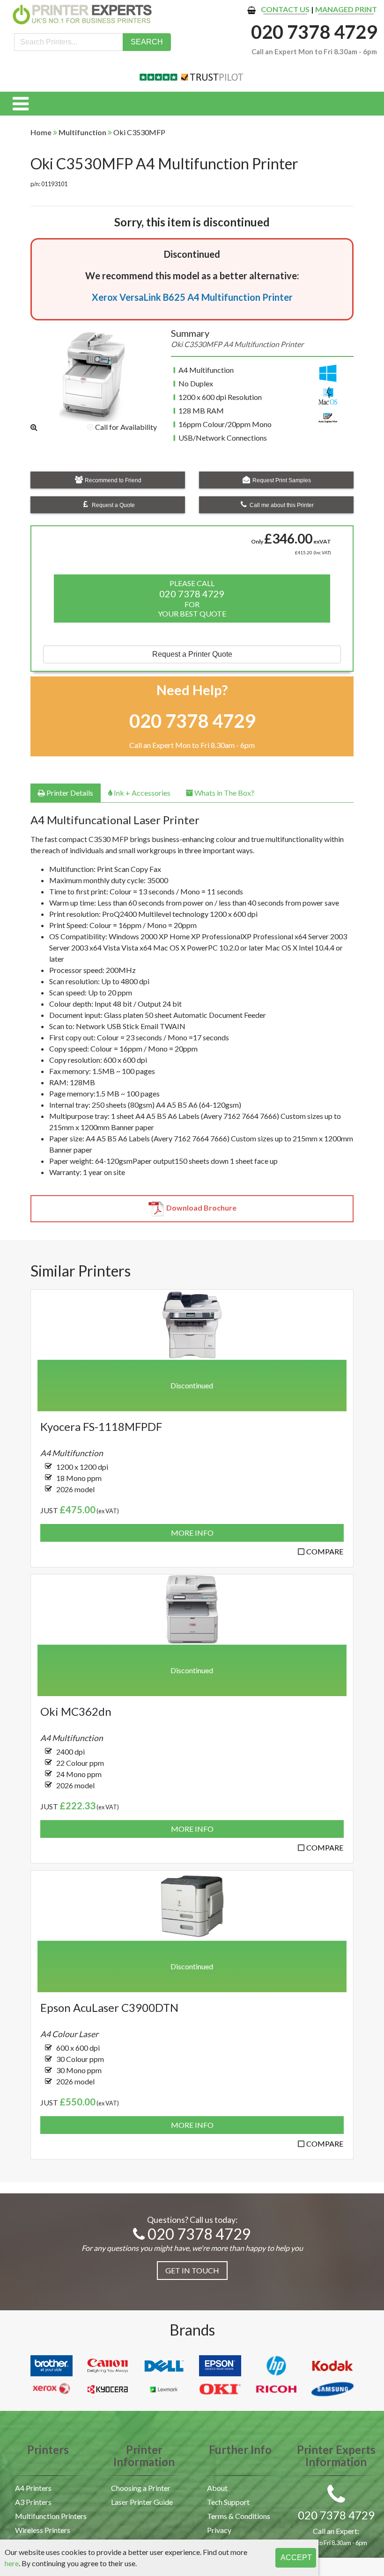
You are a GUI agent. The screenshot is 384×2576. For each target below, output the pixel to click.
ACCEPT (296, 2558)
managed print (346, 9)
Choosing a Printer (141, 2488)
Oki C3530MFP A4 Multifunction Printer (164, 163)
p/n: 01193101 (49, 184)
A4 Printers (33, 2488)
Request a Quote (113, 505)
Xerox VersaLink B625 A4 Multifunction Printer (192, 297)
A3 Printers (33, 2502)
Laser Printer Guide (142, 2502)
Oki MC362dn (76, 1711)
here (12, 2563)
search (147, 42)
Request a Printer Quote (192, 654)
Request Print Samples (281, 480)
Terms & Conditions (239, 2516)
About (217, 2488)
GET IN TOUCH (192, 2270)
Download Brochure (201, 1208)
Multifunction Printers (51, 2516)
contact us (285, 9)
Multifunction (82, 132)
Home (41, 132)
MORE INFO (192, 1533)
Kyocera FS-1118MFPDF (101, 1426)
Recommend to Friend (112, 480)
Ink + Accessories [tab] (141, 793)
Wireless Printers (43, 2530)
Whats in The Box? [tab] (224, 793)
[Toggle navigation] (21, 104)
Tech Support (228, 2502)
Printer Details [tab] (69, 793)
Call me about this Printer (281, 505)
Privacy (219, 2530)
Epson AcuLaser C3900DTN (109, 2007)
